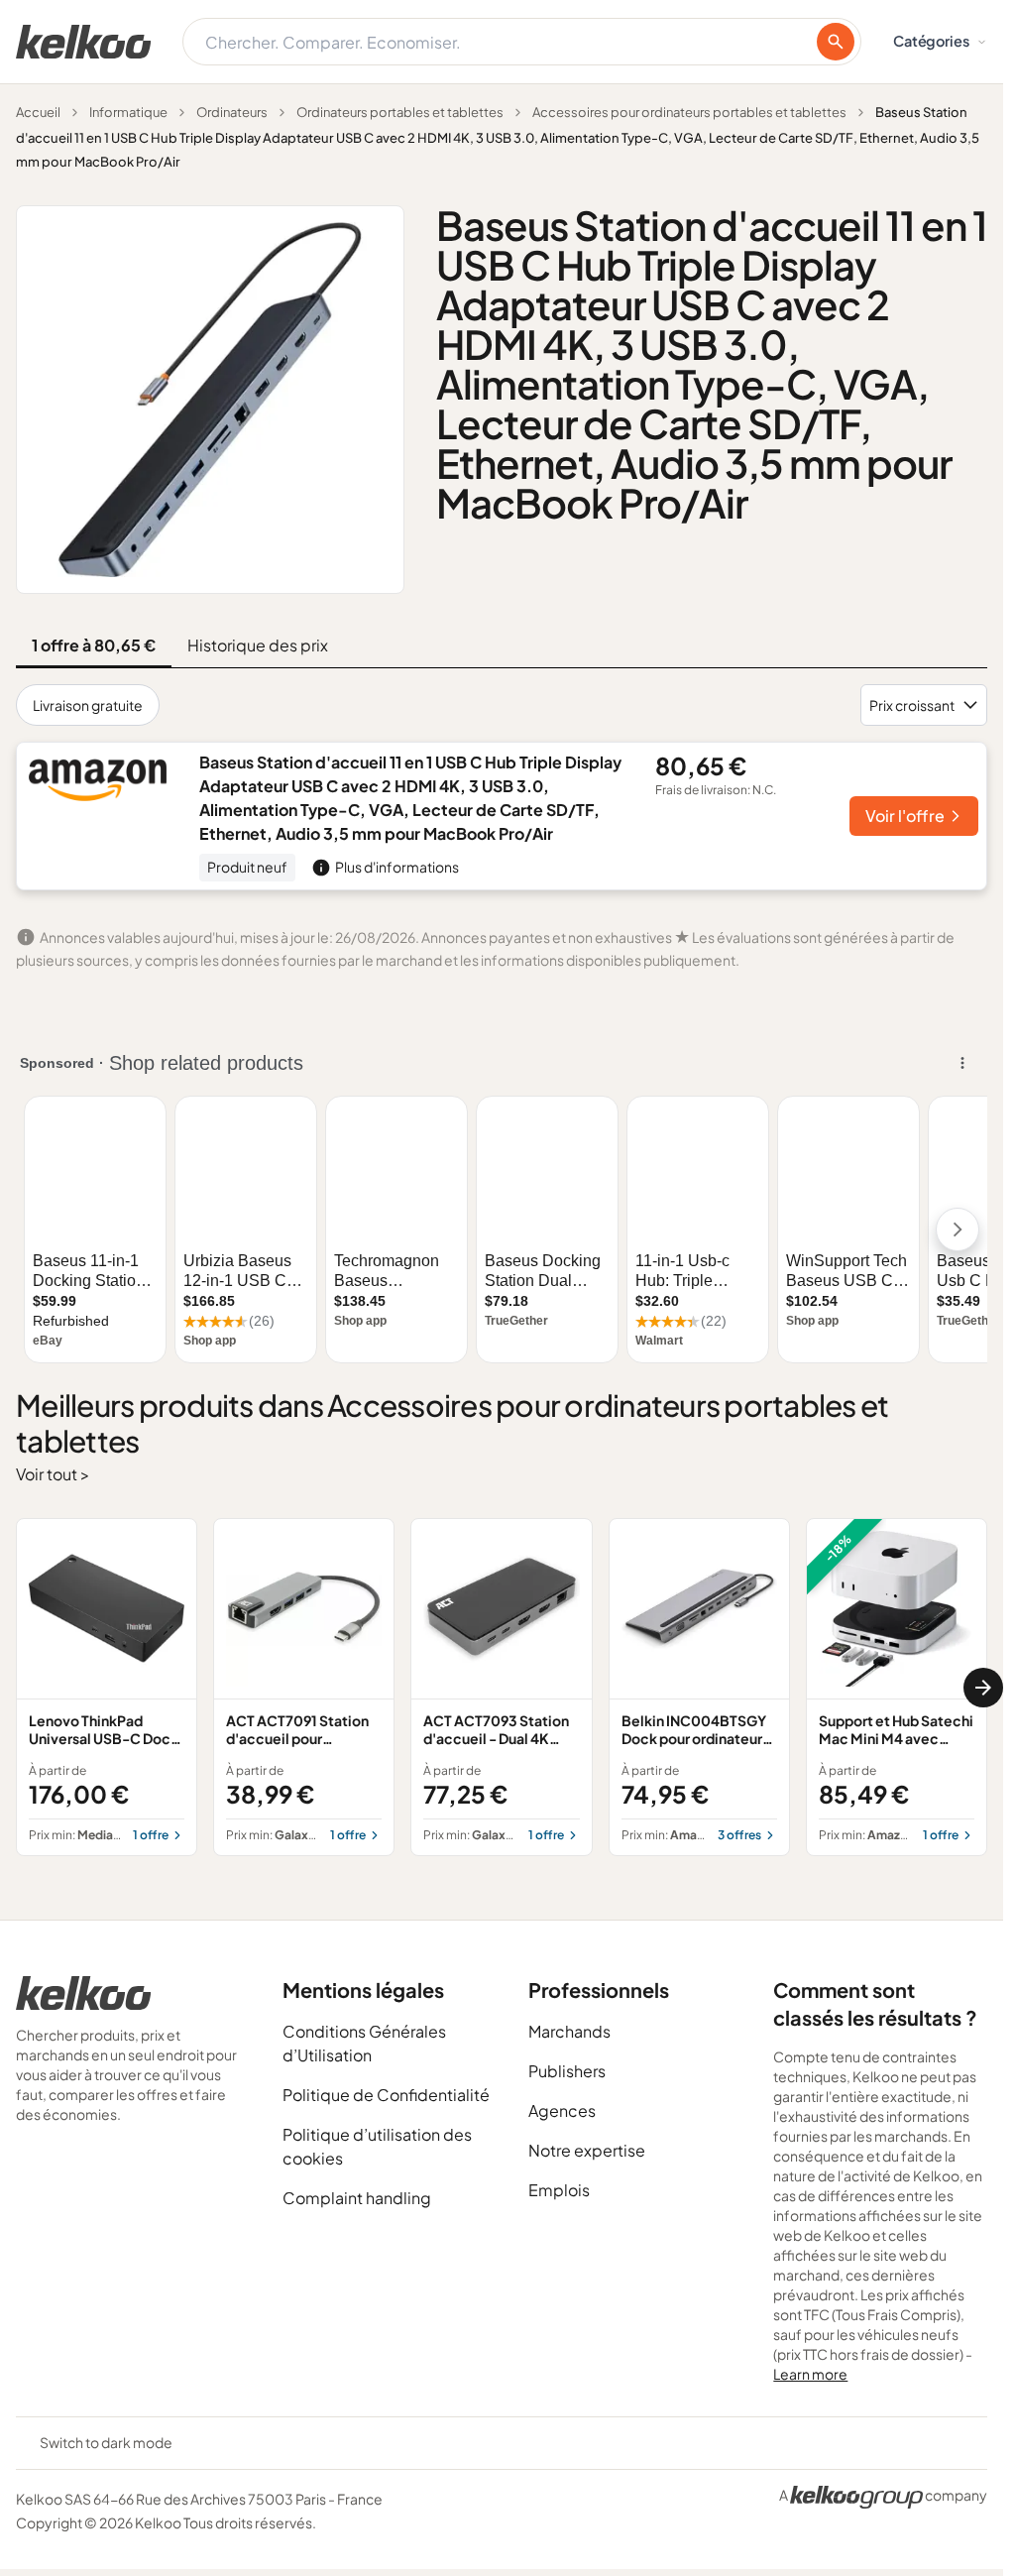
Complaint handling (357, 2198)
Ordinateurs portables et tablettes (400, 112)
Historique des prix (258, 645)
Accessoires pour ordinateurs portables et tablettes (689, 112)
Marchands (569, 2031)
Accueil (38, 112)
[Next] (983, 1688)
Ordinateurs (232, 112)
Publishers (567, 2071)
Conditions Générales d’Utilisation (364, 2043)
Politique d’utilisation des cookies (377, 2146)
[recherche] (836, 42)
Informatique (128, 112)
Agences (562, 2110)
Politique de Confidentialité (386, 2095)
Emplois (559, 2190)
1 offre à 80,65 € (94, 645)
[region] (502, 1688)
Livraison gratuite (88, 705)
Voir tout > (53, 1474)
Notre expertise (587, 2150)
